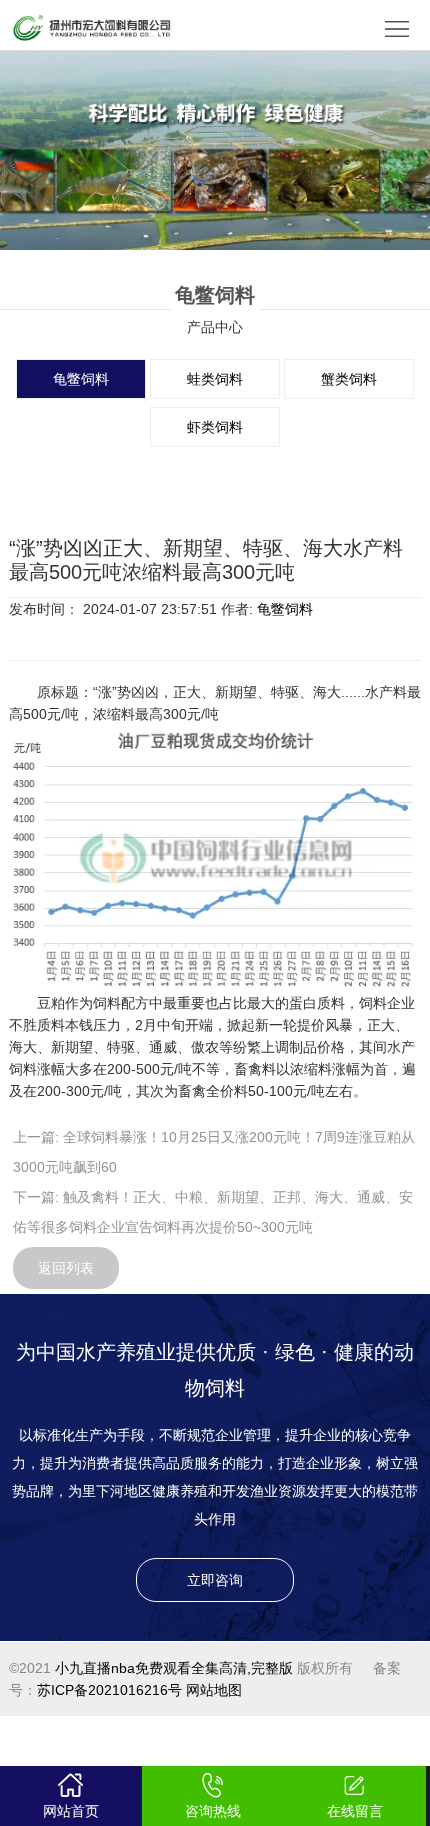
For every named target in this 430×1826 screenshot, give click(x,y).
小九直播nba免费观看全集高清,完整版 (174, 1668)
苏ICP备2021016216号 (109, 1690)
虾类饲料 (215, 427)
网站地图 (214, 1690)
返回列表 (66, 1268)
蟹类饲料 (349, 379)
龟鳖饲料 (81, 379)
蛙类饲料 (215, 379)
